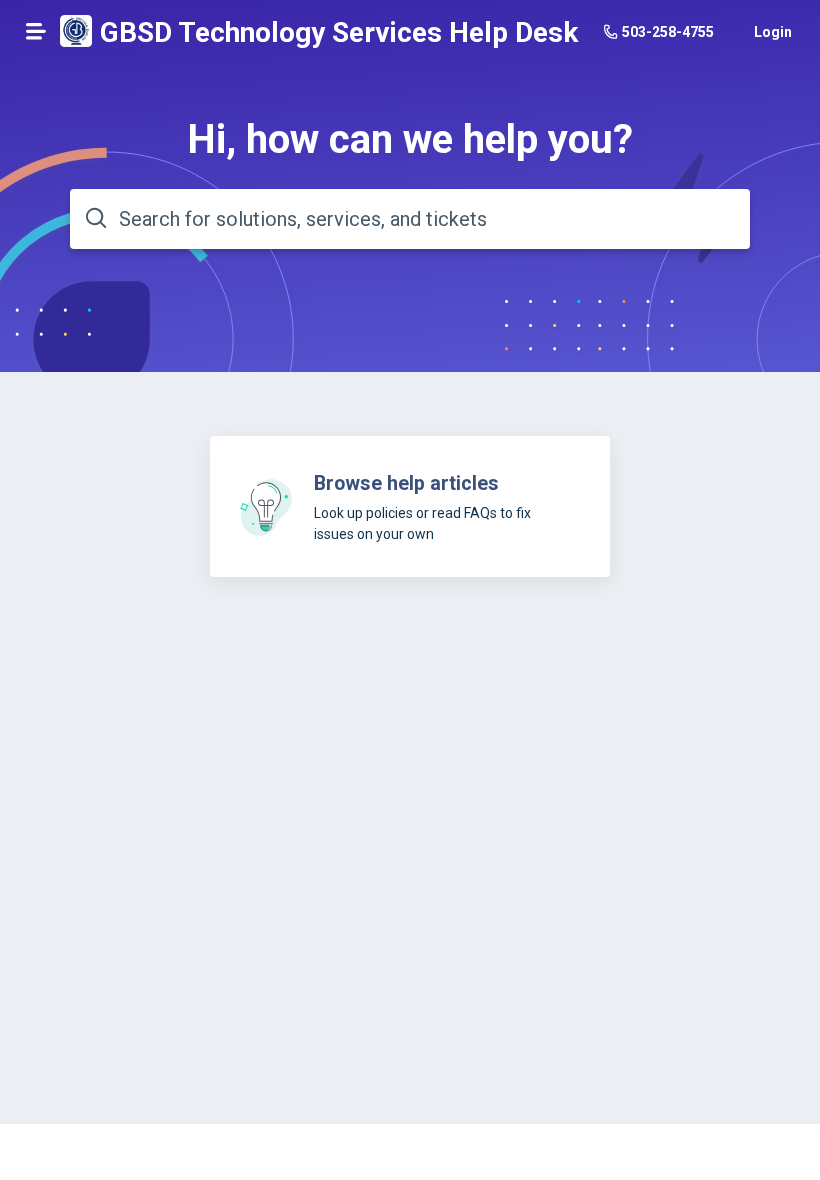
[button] (36, 31)
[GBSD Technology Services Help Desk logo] (76, 32)
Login (773, 32)
